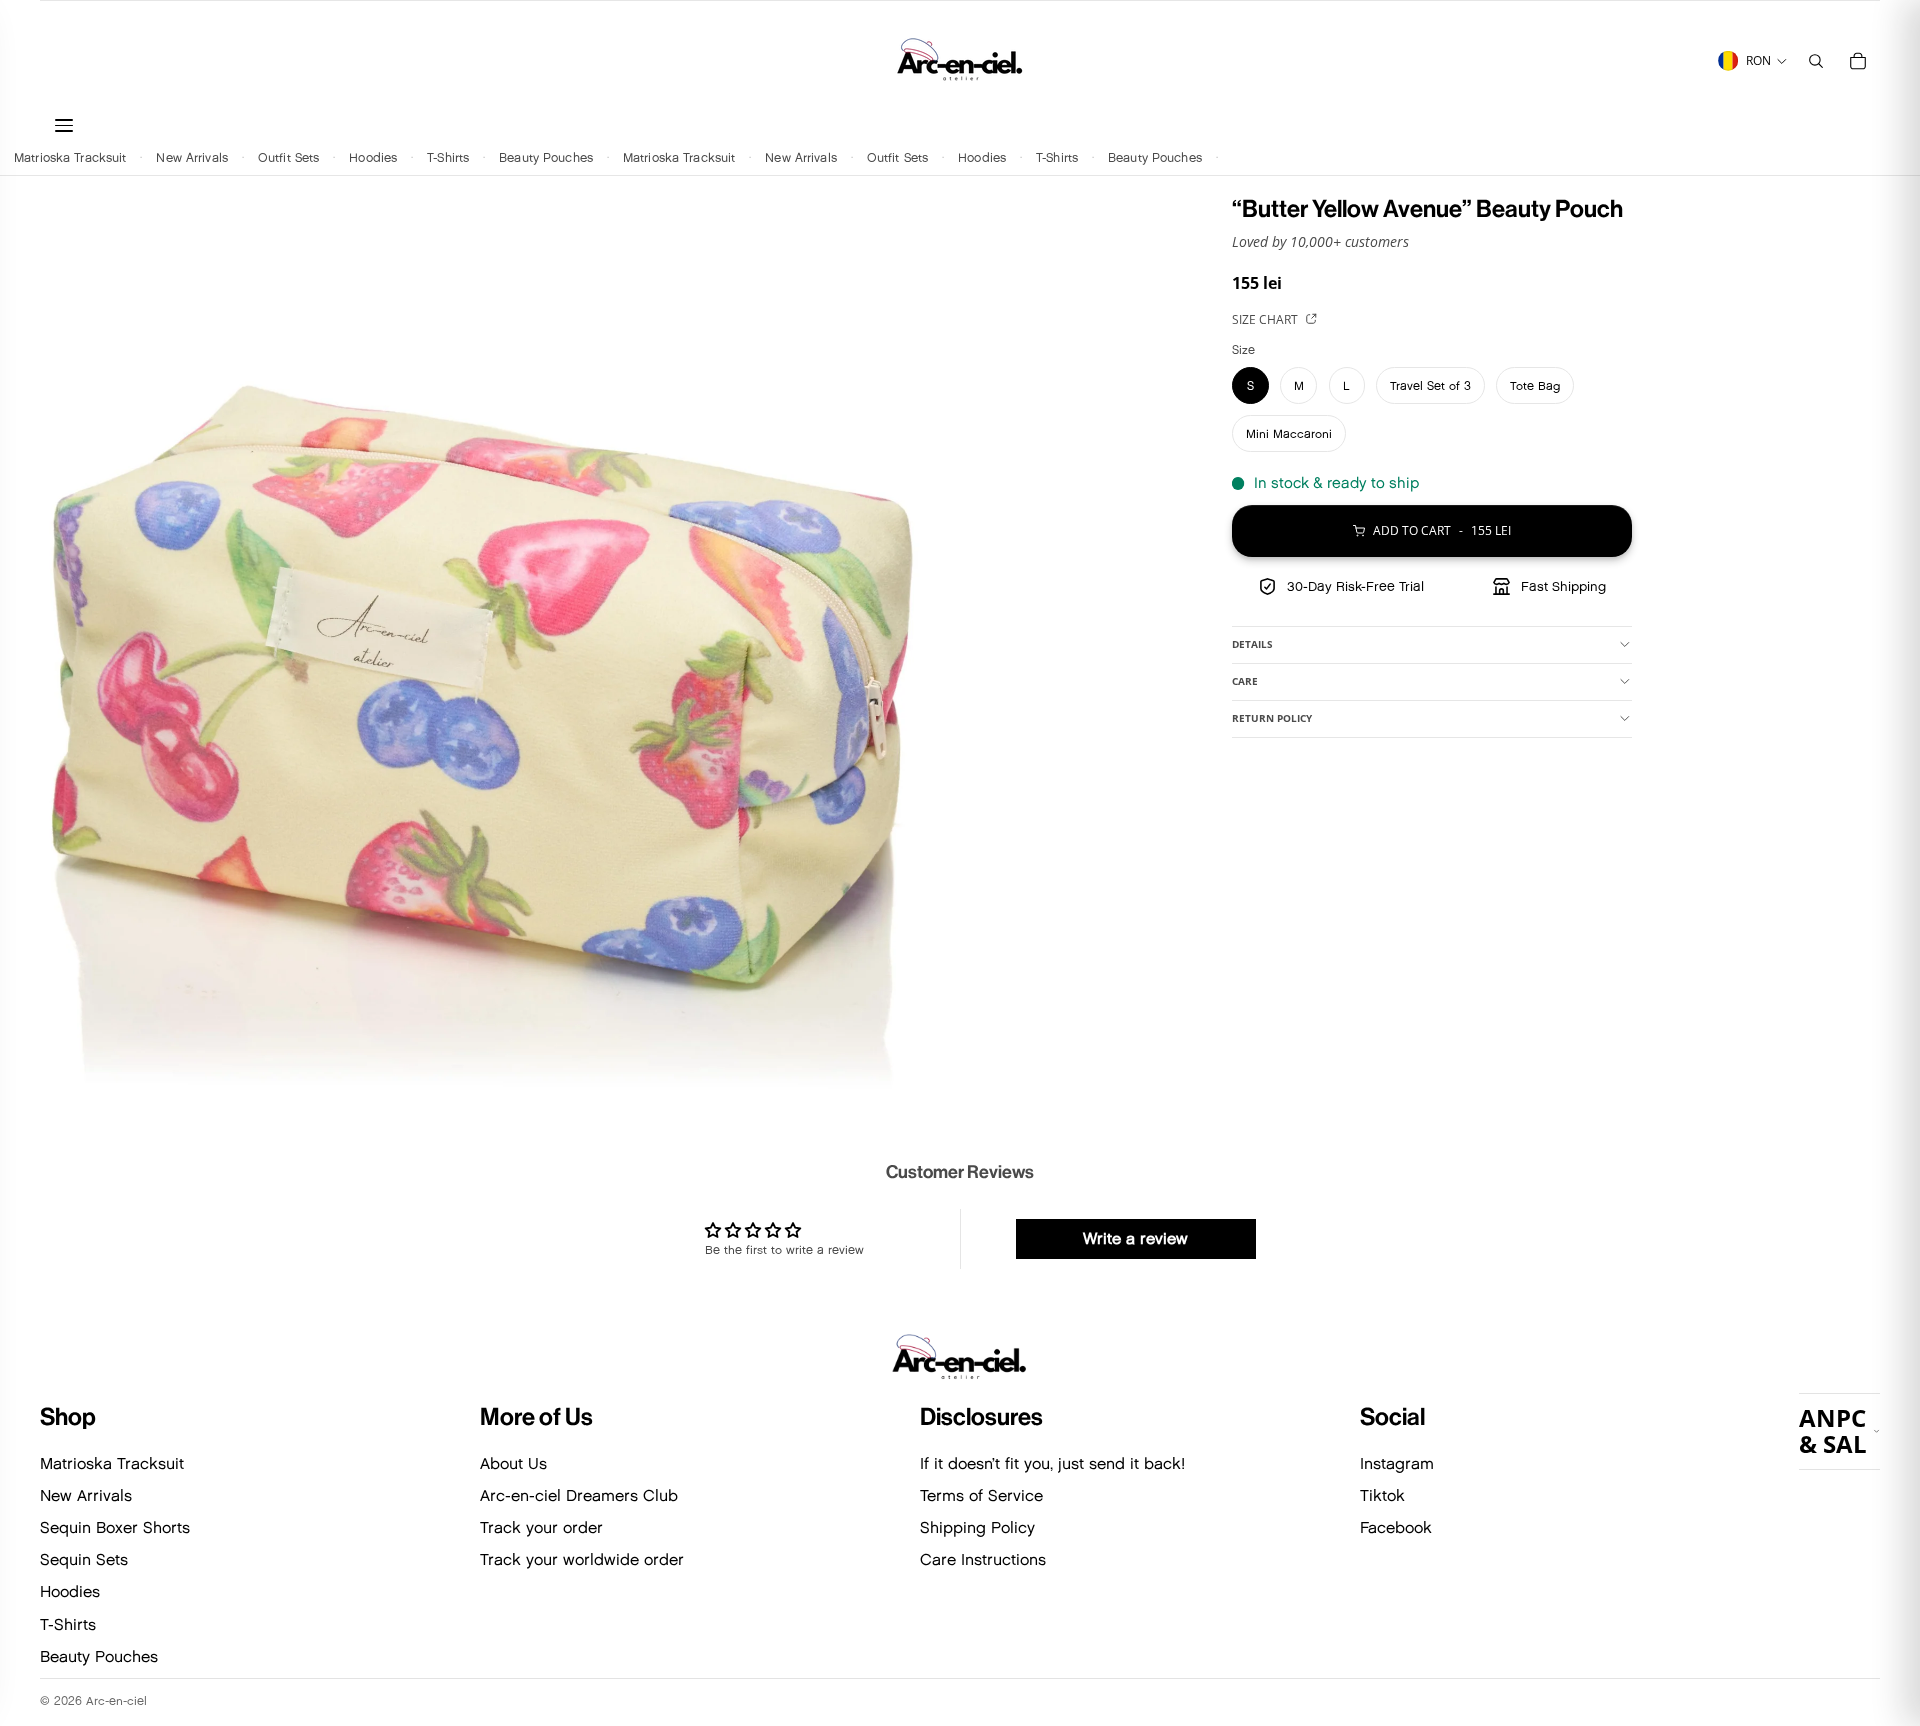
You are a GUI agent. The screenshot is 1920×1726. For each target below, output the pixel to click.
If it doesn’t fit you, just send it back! (1052, 1463)
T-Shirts (448, 156)
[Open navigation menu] (449, 125)
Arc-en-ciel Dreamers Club (579, 1495)
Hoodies (373, 156)
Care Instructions (983, 1559)
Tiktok (1382, 1495)
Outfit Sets (288, 156)
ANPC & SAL (1833, 1430)
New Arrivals (192, 156)
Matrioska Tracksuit (70, 156)
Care (1245, 681)
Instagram (1397, 1463)
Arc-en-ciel (116, 1700)
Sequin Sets (84, 1559)
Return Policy (1272, 718)
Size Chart (1266, 319)
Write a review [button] (1135, 1238)
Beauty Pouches (546, 156)
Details (1252, 644)
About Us (513, 1463)
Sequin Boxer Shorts (115, 1527)
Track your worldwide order (582, 1559)
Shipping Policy (977, 1527)
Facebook (1396, 1527)
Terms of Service (981, 1495)
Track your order (541, 1527)
